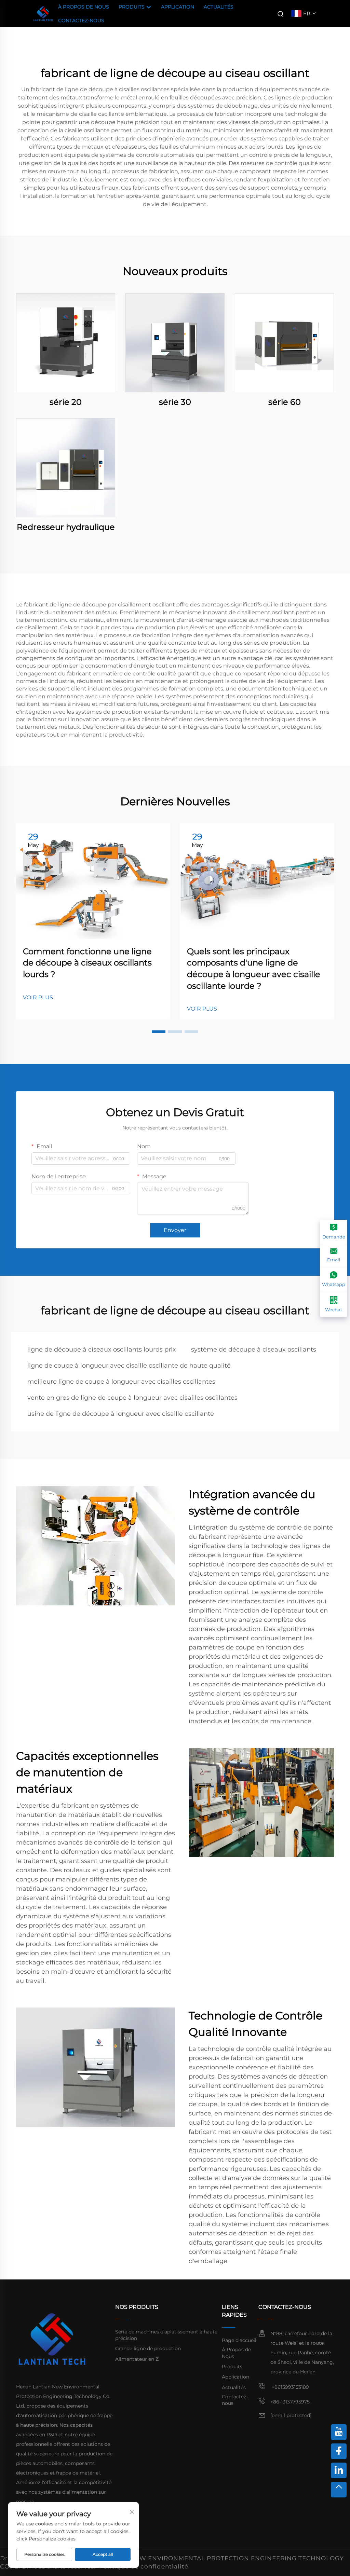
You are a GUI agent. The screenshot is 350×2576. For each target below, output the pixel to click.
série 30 (175, 402)
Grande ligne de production (148, 2348)
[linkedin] (339, 2470)
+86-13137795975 (290, 2402)
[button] (159, 1032)
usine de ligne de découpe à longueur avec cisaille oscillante (121, 1414)
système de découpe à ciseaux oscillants (254, 1349)
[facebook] (339, 2451)
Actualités (219, 7)
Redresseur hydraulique (66, 527)
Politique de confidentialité (144, 2566)
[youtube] (339, 2432)
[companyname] (43, 13)
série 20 (66, 402)
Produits (132, 7)
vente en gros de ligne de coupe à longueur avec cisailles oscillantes (132, 1398)
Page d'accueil (239, 2340)
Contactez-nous (81, 20)
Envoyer (175, 1230)
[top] (339, 2490)
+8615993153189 (290, 2387)
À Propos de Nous (84, 7)
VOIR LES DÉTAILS (66, 342)
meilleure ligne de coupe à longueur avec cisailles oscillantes (121, 1382)
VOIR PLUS (38, 997)
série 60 (285, 402)
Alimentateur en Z (137, 2359)
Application (178, 7)
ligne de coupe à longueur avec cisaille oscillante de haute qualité (129, 1366)
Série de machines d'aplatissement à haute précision (166, 2335)
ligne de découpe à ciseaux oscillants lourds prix (102, 1349)
